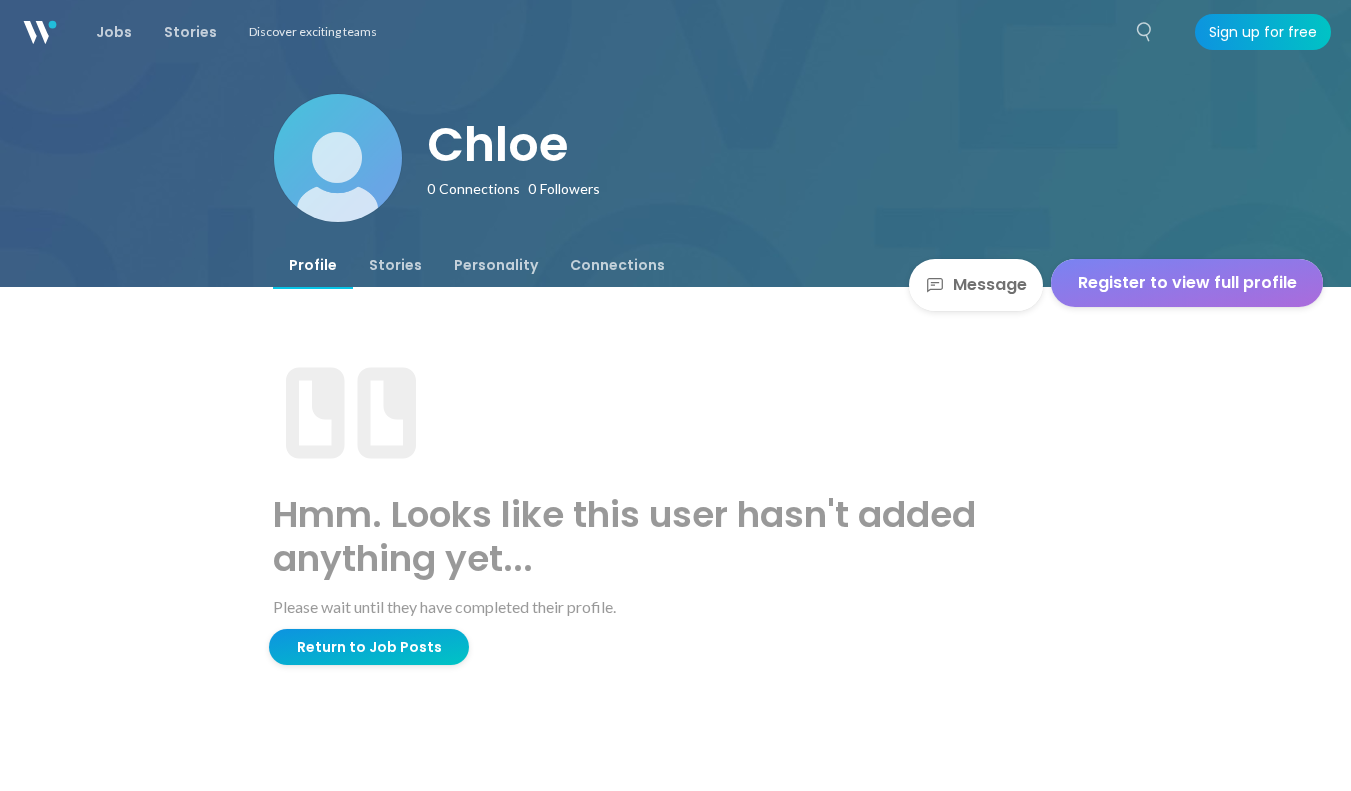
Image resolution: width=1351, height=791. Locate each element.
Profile (313, 265)
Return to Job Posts (369, 647)
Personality (496, 265)
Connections (617, 265)
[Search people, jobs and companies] (1145, 32)
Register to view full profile (1187, 282)
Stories (395, 265)
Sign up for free (1263, 32)
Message (990, 284)
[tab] (313, 265)
